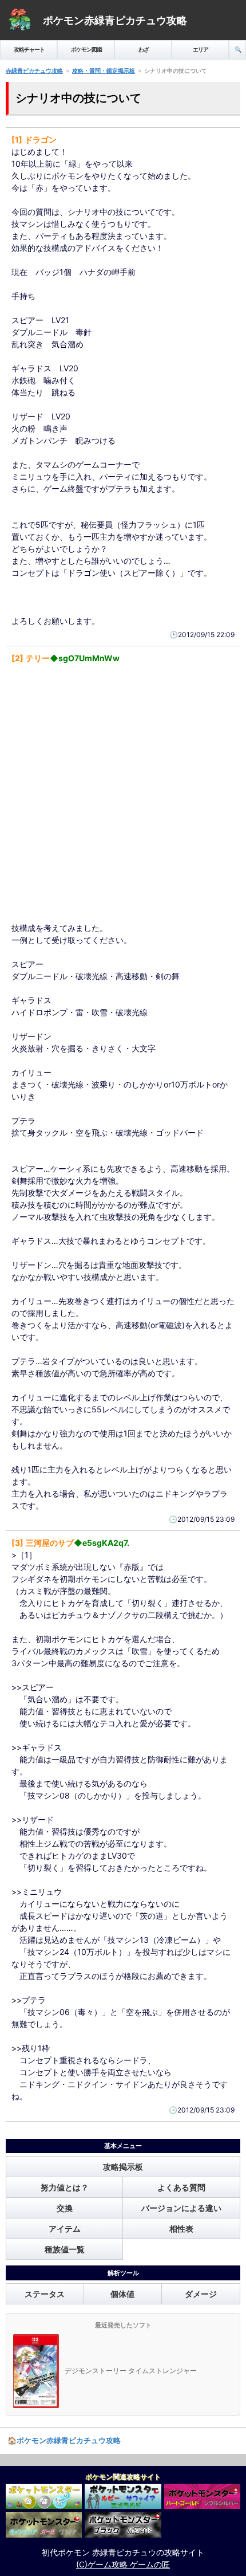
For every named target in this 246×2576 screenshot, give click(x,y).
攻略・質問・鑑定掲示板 (104, 70)
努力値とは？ (65, 2187)
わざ (144, 49)
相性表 (181, 2229)
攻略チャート (29, 49)
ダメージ (201, 2294)
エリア (201, 49)
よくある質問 (181, 2187)
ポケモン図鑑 (86, 49)
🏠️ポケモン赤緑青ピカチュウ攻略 (64, 2440)
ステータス (45, 2294)
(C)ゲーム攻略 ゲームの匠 (123, 2564)
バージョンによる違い (181, 2208)
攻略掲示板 (123, 2167)
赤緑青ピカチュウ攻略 (34, 70)
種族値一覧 (65, 2249)
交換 (65, 2208)
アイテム (65, 2229)
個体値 (122, 2294)
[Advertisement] (123, 793)
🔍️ (238, 49)
